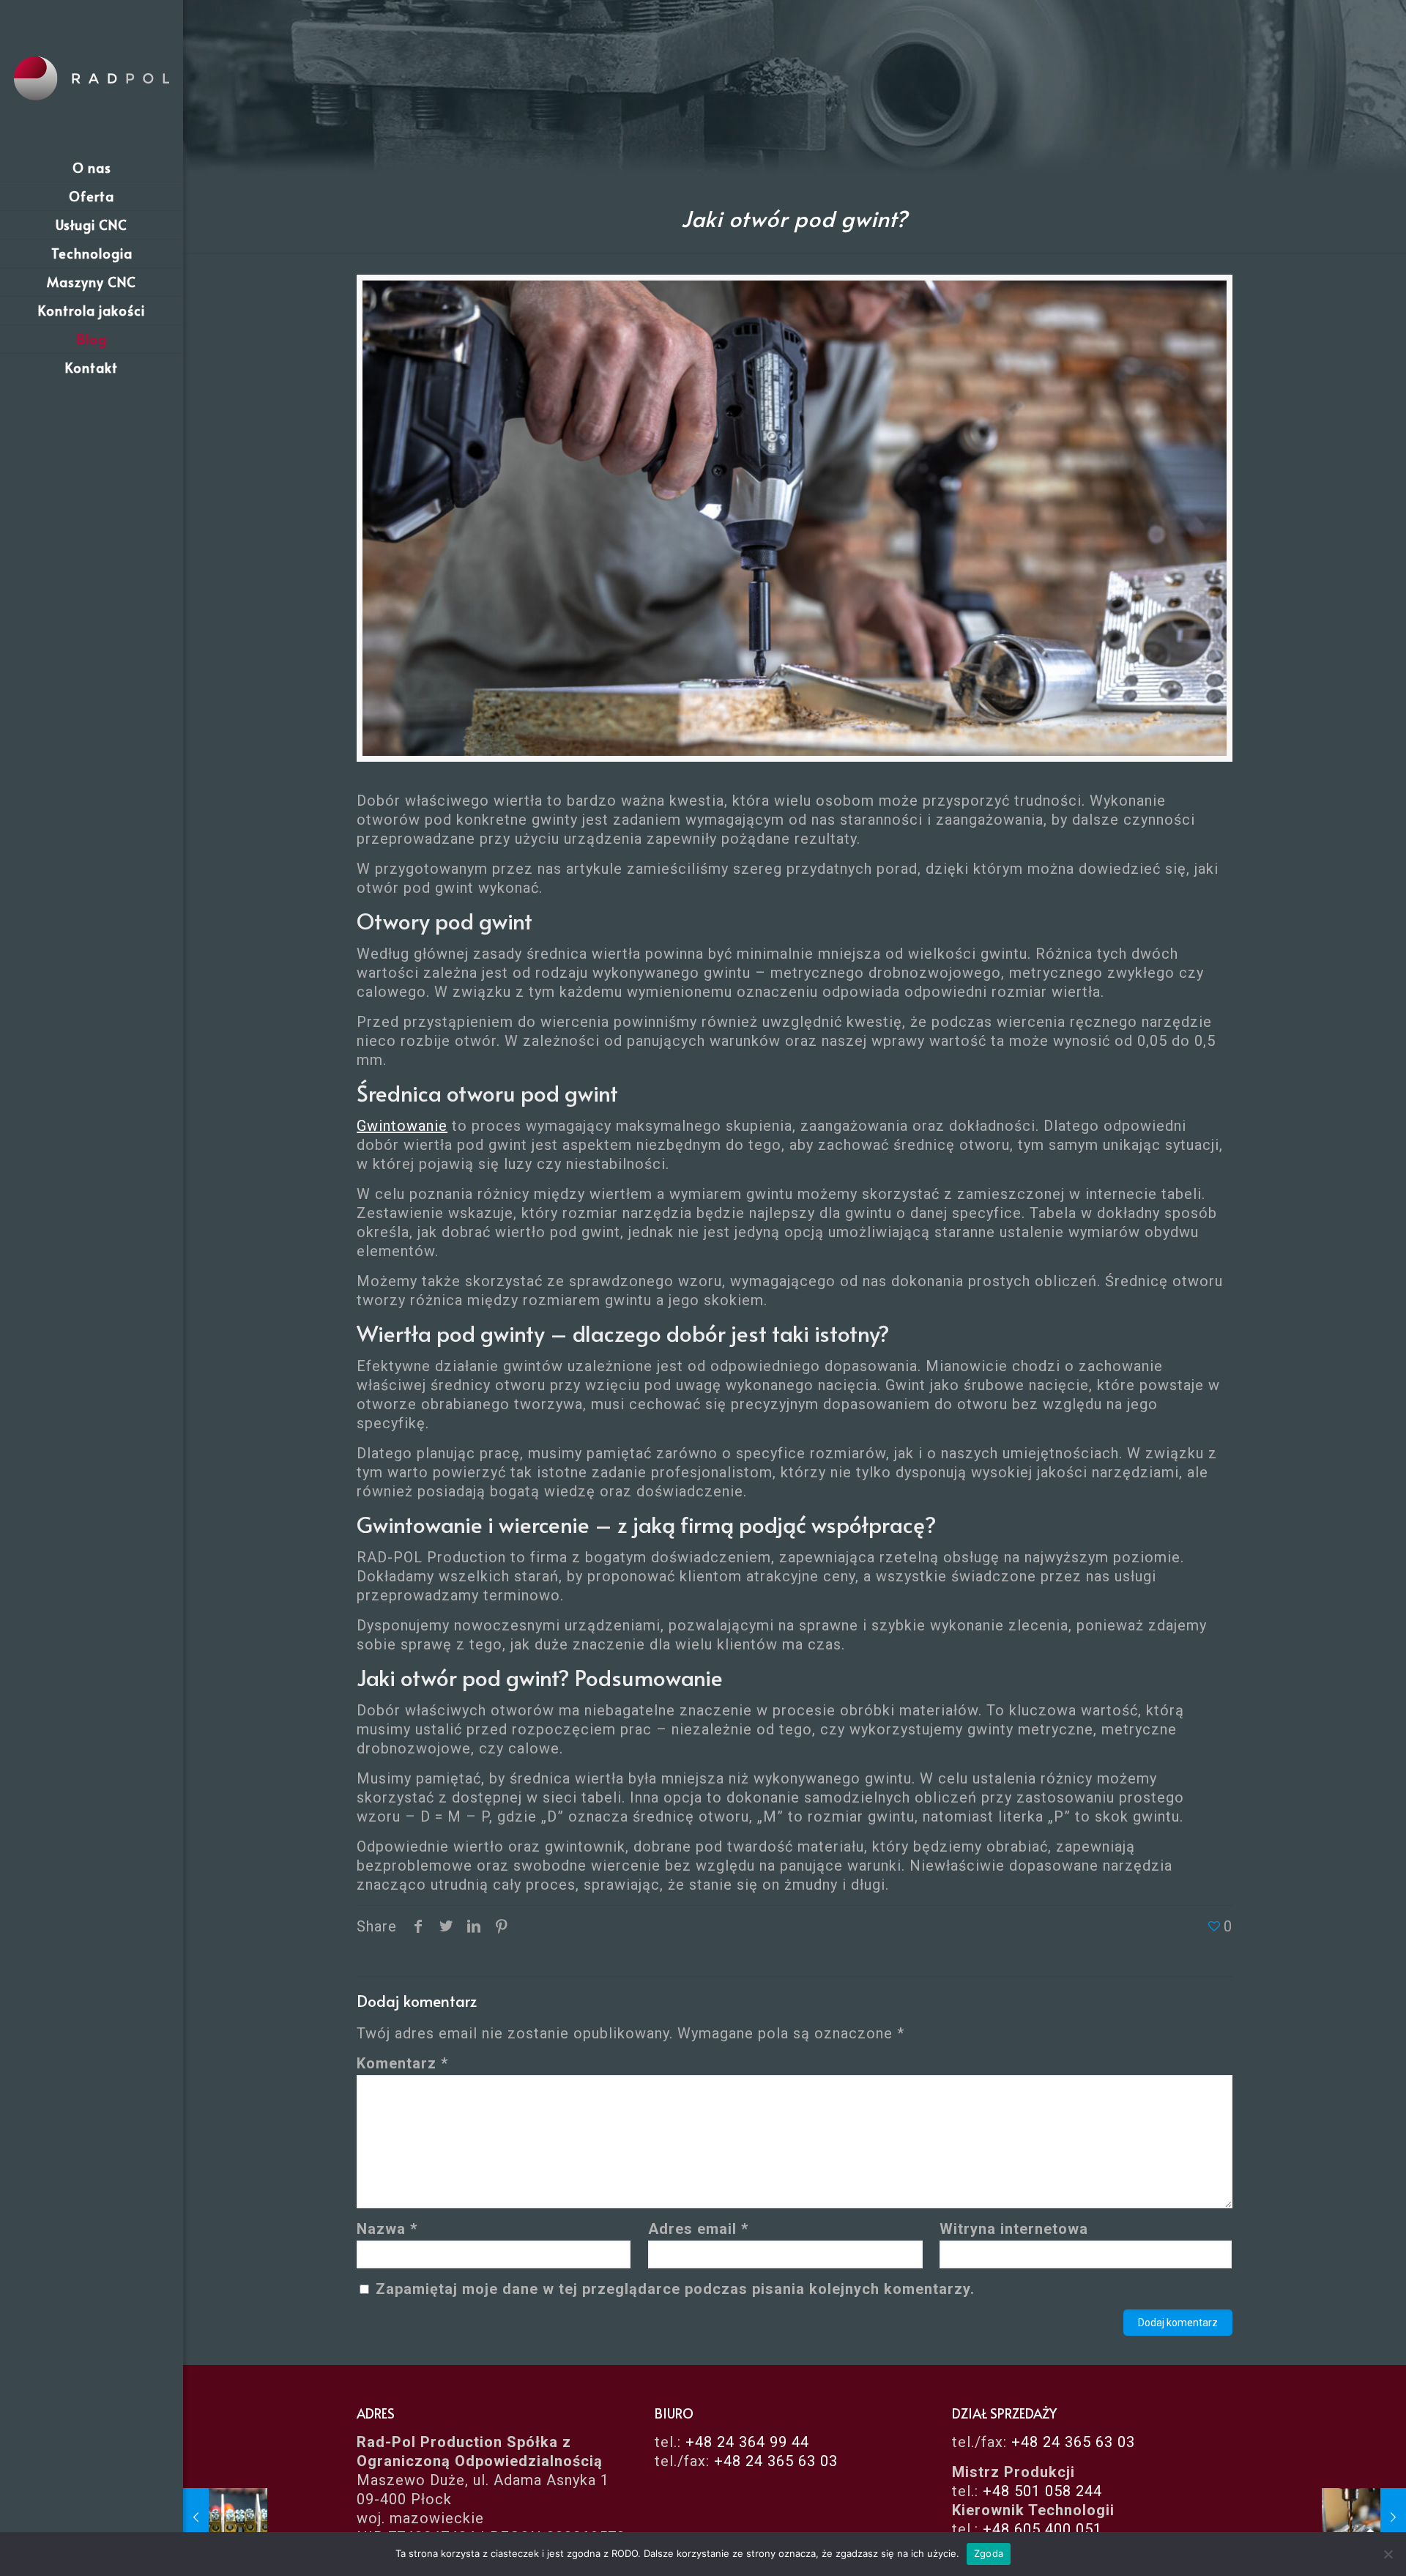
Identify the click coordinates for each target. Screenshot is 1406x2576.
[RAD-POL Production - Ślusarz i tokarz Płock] (92, 77)
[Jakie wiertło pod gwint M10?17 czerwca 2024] (1364, 2517)
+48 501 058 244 (1042, 2491)
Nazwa (387, 2229)
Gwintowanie (402, 1126)
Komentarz (402, 2063)
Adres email (698, 2229)
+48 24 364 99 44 (747, 2442)
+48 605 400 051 (1042, 2529)
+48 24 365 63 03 (776, 2461)
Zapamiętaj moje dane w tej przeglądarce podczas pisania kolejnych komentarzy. (675, 2289)
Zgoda (989, 2553)
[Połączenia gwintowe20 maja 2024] (225, 2517)
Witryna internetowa (1014, 2229)
